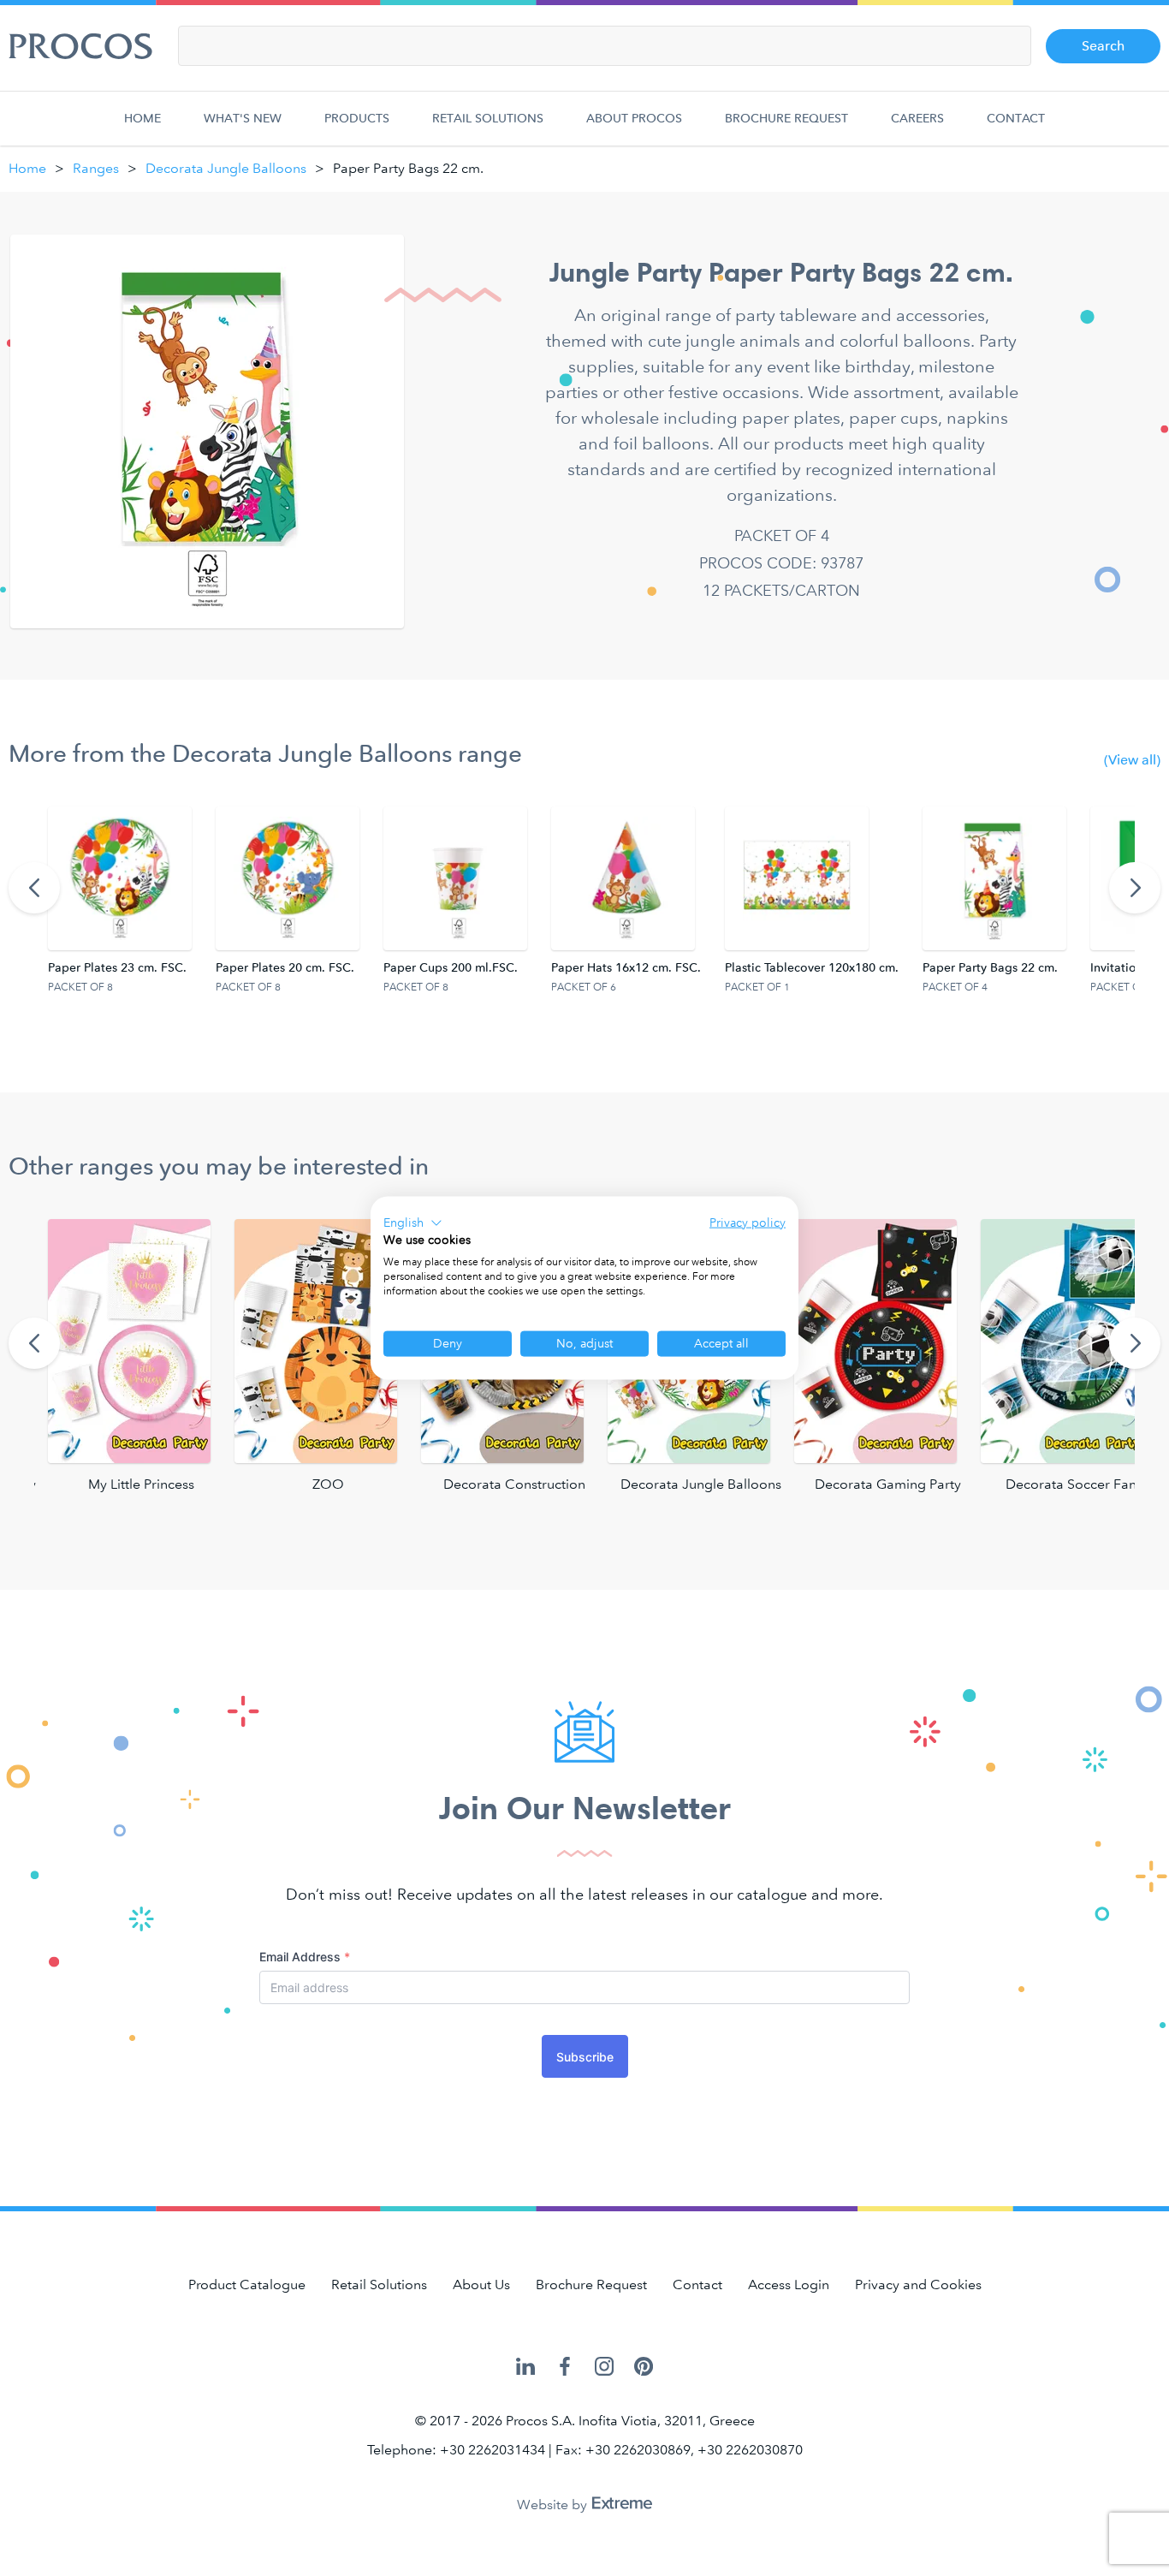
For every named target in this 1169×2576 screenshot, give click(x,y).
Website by (554, 2505)
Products (357, 119)
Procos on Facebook (565, 2368)
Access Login (789, 2284)
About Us (481, 2284)
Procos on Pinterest (644, 2368)
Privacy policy (748, 1222)
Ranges (96, 168)
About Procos (634, 119)
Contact (1016, 119)
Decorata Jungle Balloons (226, 168)
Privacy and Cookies (918, 2284)
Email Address (305, 1957)
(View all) (1132, 760)
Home (142, 119)
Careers (917, 119)
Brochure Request (786, 119)
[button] (413, 1223)
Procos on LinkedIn (525, 2368)
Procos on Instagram (604, 2368)
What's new (243, 119)
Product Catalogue (247, 2284)
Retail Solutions (488, 119)
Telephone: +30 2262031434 (456, 2450)
